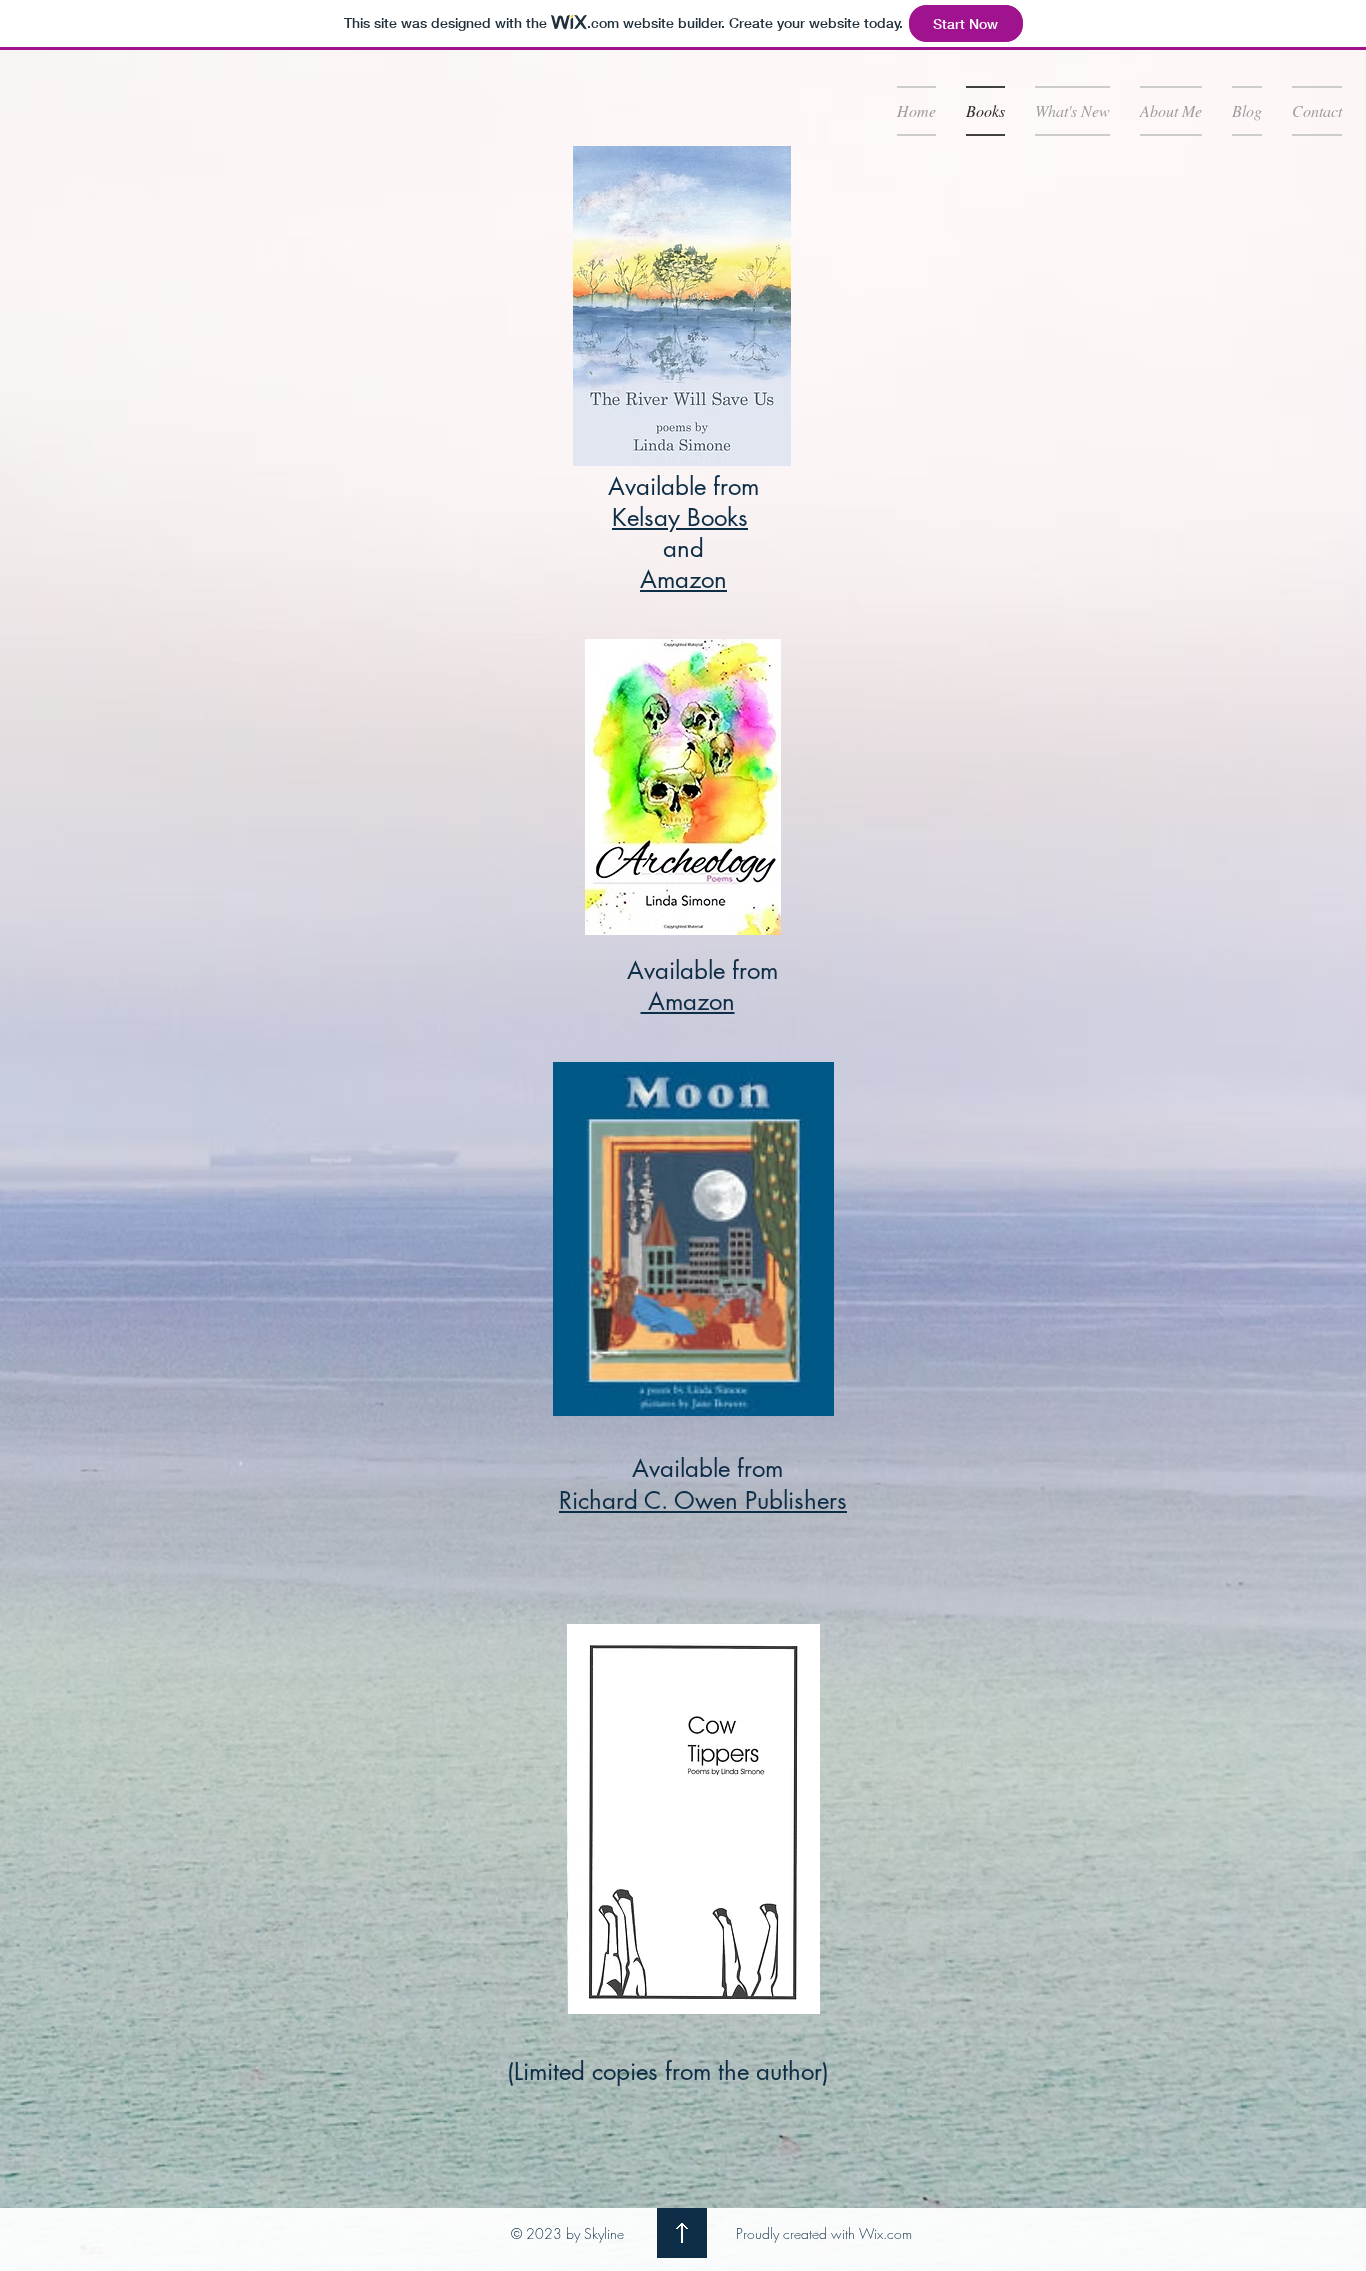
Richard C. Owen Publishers (703, 1500)
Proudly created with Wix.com (824, 2233)
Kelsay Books (680, 517)
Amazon (683, 579)
